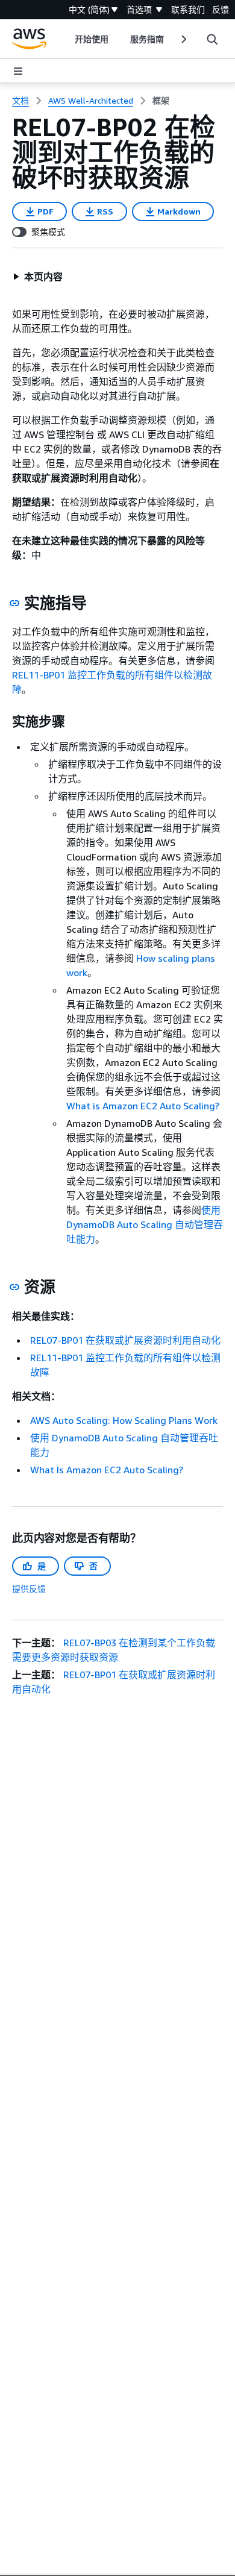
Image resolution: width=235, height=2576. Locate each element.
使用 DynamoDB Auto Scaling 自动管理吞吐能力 (145, 1224)
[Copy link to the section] (14, 603)
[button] (38, 277)
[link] (161, 101)
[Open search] (212, 39)
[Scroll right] (183, 39)
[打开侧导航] (18, 71)
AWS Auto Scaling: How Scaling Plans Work (124, 1420)
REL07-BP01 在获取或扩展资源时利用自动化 (125, 1340)
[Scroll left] (65, 39)
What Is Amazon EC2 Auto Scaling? (107, 1470)
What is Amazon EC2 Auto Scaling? (143, 1106)
